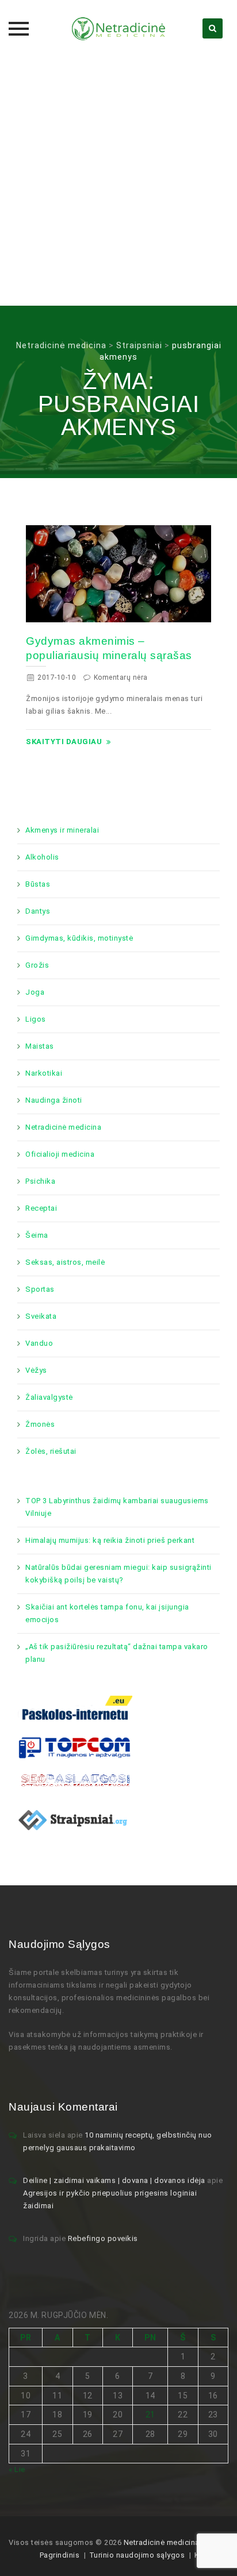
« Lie (17, 2469)
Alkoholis (42, 857)
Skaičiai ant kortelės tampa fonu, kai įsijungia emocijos (107, 1613)
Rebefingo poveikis (103, 2238)
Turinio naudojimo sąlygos (137, 2555)
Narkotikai (44, 1073)
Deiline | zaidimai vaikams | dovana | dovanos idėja (114, 2180)
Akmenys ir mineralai (62, 830)
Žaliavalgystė (49, 1397)
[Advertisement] (118, 182)
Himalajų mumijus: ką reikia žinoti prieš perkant (110, 1540)
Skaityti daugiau (64, 742)
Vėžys (36, 1370)
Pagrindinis (60, 2555)
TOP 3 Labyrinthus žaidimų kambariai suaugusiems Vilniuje (117, 1507)
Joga (35, 992)
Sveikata (41, 1316)
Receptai (41, 1208)
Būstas (38, 884)
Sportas (40, 1289)
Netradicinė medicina (63, 1127)
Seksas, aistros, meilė (65, 1262)
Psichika (40, 1181)
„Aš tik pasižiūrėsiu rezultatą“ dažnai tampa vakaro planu (117, 1653)
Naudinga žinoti (54, 1100)
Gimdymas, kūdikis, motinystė (79, 938)
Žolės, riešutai (51, 1451)
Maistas (40, 1046)
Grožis (37, 965)
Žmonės (40, 1424)
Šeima (37, 1235)
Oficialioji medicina (60, 1154)
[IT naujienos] (75, 1747)
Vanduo (39, 1343)
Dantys (38, 911)
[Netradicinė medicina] (118, 29)
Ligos (36, 1019)
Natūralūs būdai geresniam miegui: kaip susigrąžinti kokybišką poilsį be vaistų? (118, 1574)
